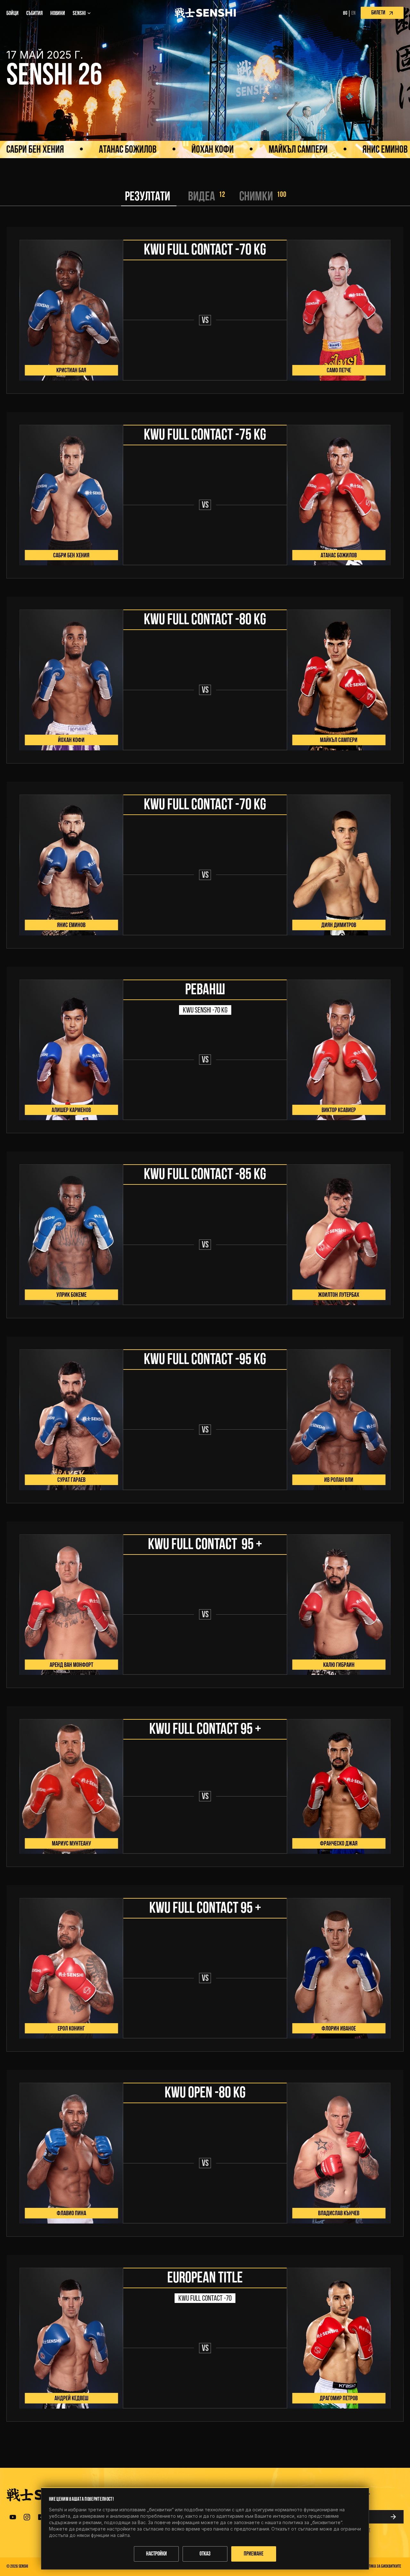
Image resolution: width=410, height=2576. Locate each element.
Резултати (148, 197)
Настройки (156, 2554)
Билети (378, 13)
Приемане (254, 2554)
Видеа (201, 197)
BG (345, 13)
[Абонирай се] (395, 2517)
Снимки (256, 197)
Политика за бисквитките (381, 2567)
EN (353, 13)
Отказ (205, 2554)
